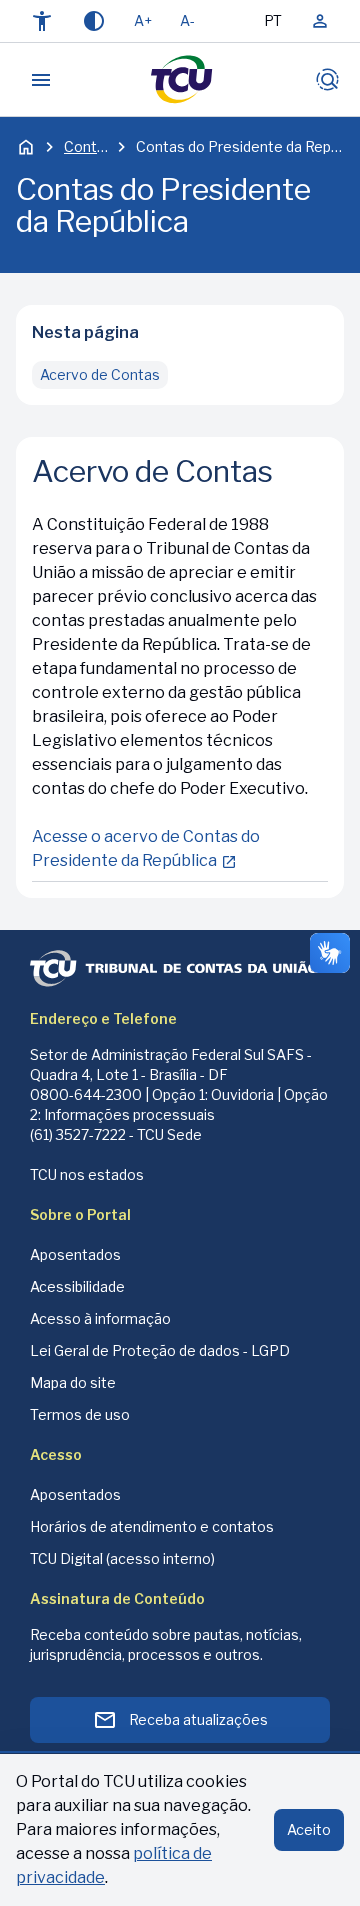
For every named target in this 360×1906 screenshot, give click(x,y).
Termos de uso (80, 1414)
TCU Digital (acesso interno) (122, 1558)
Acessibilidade (77, 1286)
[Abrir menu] (41, 80)
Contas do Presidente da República (240, 146)
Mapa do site (73, 1382)
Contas (86, 146)
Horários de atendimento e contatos (152, 1526)
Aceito (309, 1829)
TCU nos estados (87, 1174)
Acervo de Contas (100, 374)
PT (273, 20)
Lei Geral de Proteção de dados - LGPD (160, 1350)
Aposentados (75, 1254)
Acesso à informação (100, 1318)
